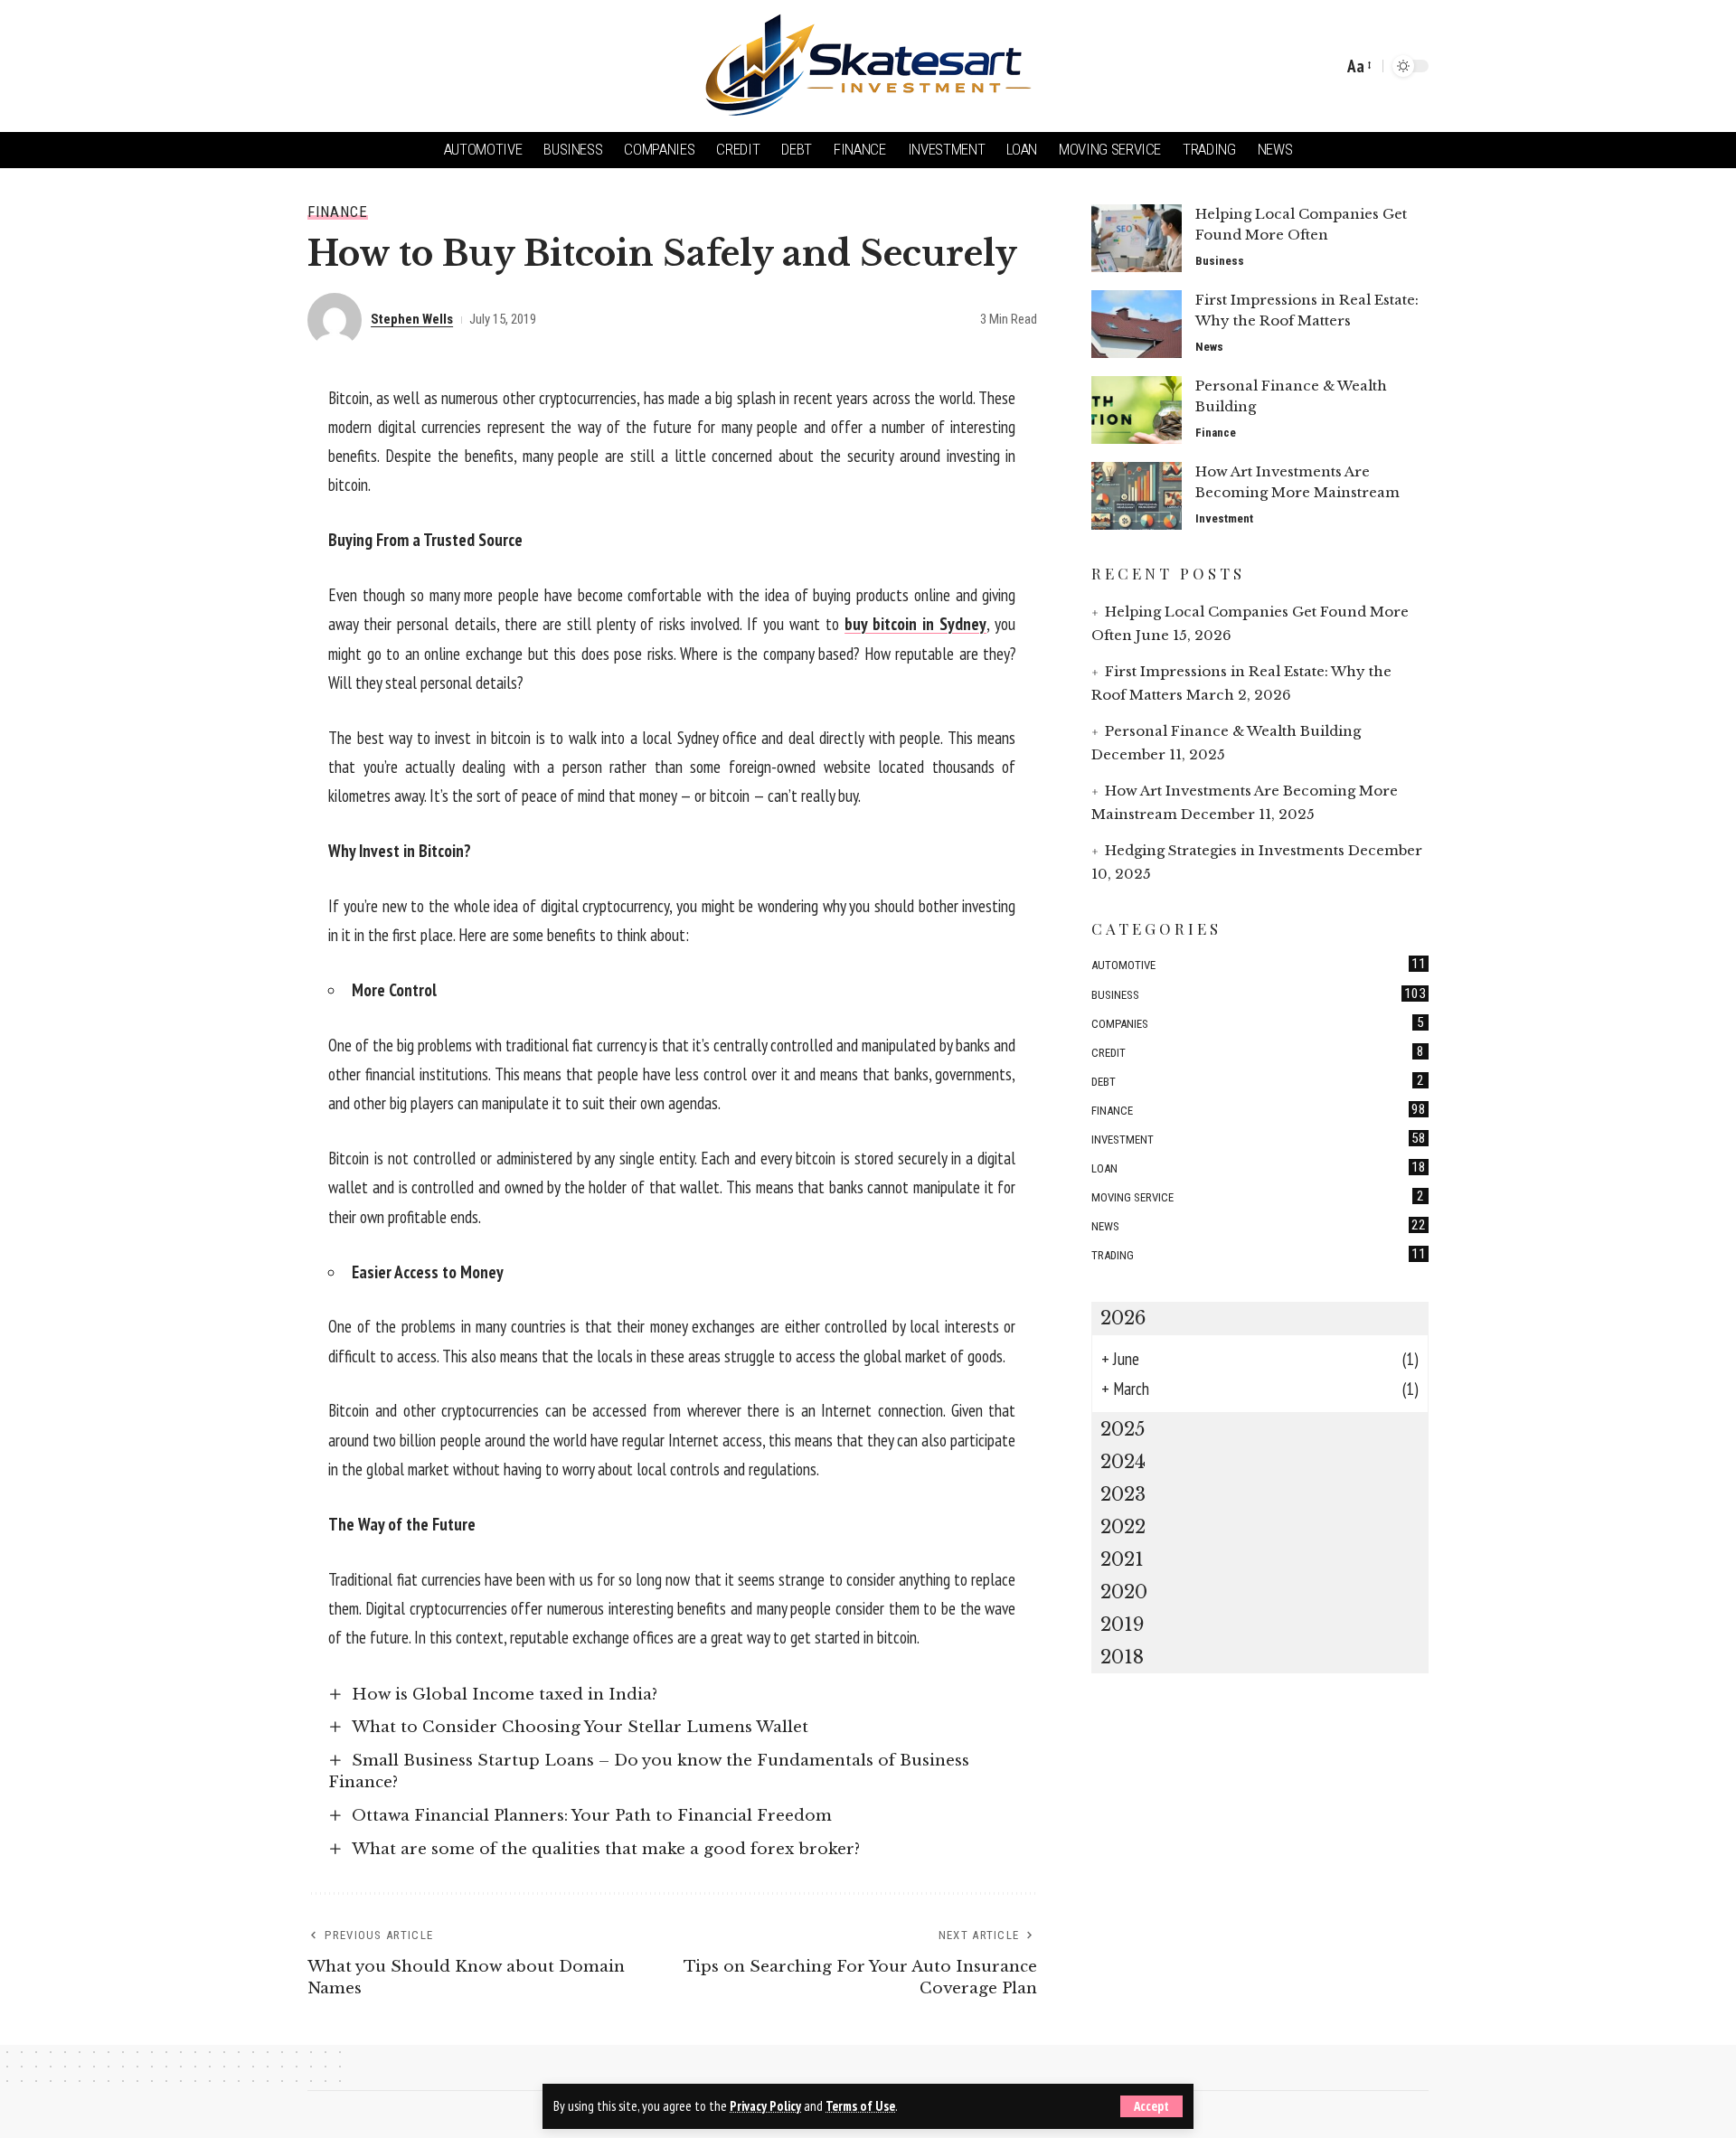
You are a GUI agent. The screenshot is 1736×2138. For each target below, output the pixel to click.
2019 (1122, 1625)
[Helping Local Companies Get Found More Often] (1137, 238)
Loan (1259, 1167)
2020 (1124, 1592)
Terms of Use (860, 2106)
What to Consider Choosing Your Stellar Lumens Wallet (580, 1727)
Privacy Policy (765, 2106)
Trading (1259, 1254)
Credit (1258, 1050)
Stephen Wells (412, 319)
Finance (338, 212)
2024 (1123, 1462)
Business (1220, 261)
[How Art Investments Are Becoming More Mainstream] (1137, 496)
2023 (1123, 1494)
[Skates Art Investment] (868, 66)
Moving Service (1258, 1196)
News (1209, 347)
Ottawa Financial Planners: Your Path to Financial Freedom (592, 1816)
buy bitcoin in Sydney (915, 624)
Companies (1258, 1022)
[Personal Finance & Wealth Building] (1137, 410)
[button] (1151, 2106)
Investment (1224, 518)
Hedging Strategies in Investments (1225, 850)
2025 (1123, 1429)
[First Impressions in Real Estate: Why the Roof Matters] (1137, 324)
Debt (1258, 1079)
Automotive (1259, 964)
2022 (1123, 1527)
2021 (1122, 1559)
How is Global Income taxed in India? (505, 1695)
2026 (1123, 1318)
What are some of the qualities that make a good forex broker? (606, 1849)
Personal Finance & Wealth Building (1233, 731)
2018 (1122, 1657)
